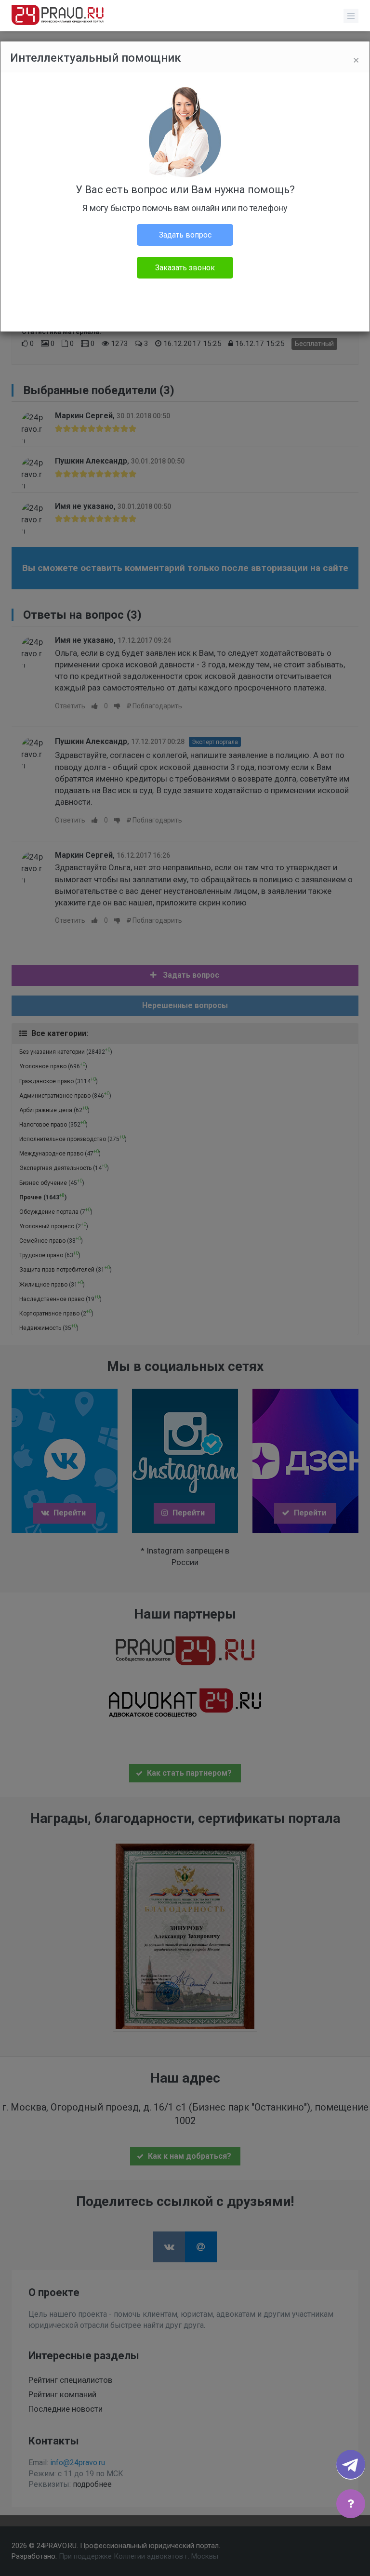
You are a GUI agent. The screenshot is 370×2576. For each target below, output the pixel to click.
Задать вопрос (185, 235)
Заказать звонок (185, 268)
